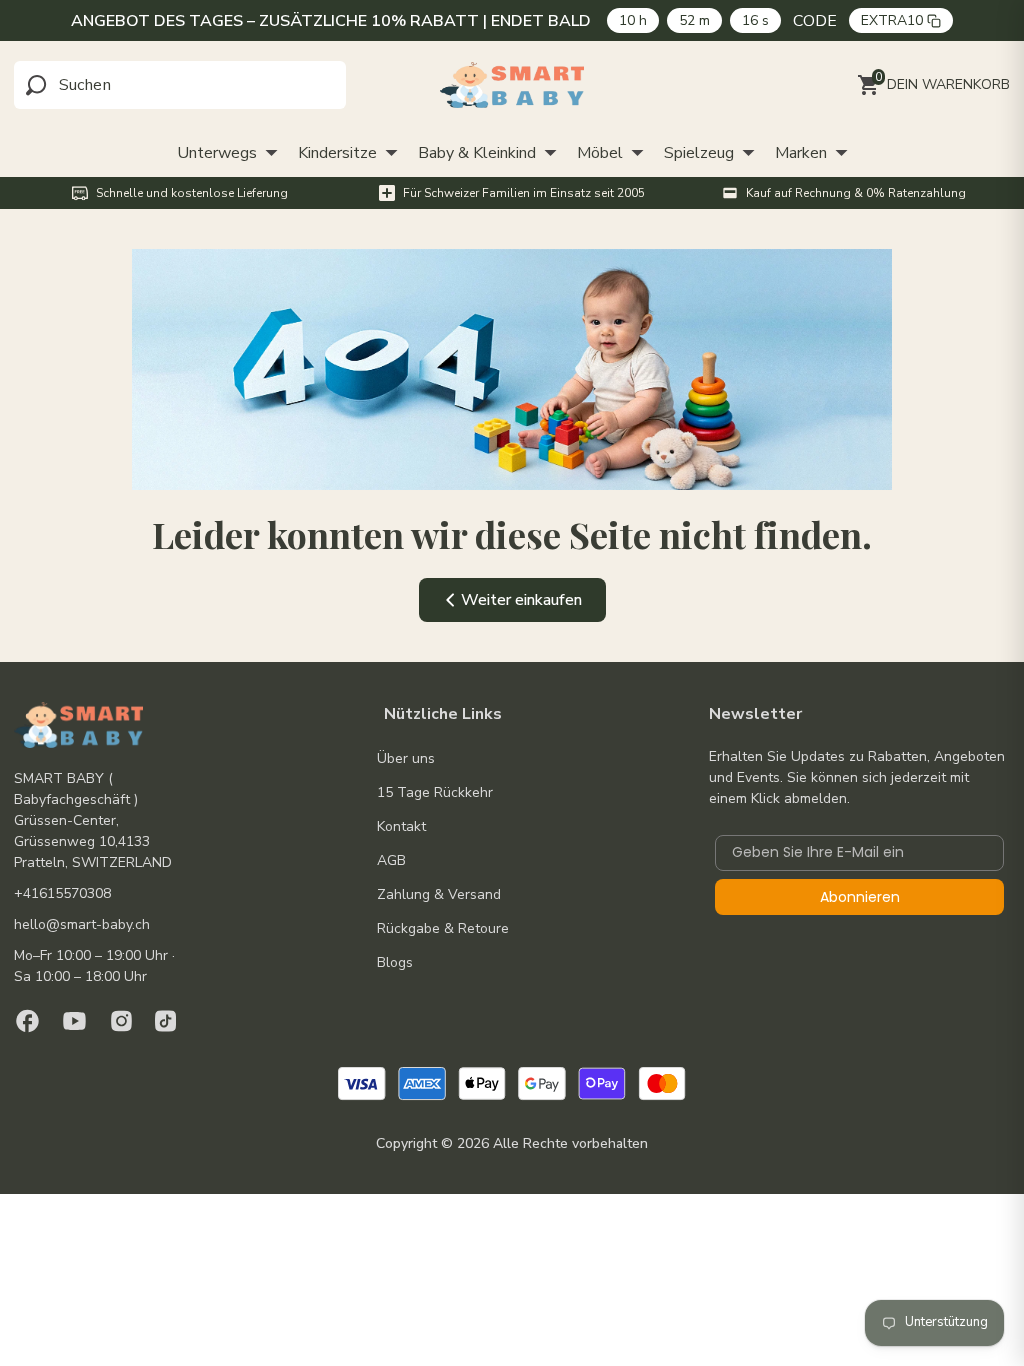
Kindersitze (337, 153)
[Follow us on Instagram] (121, 1021)
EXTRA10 (892, 20)
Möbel (600, 153)
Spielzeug (699, 153)
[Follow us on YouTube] (74, 1021)
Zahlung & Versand (439, 894)
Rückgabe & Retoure (443, 928)
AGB (391, 860)
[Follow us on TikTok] (165, 1021)
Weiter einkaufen (521, 600)
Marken (801, 153)
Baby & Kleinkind (477, 153)
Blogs (395, 962)
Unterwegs (217, 153)
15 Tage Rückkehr (435, 792)
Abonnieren (860, 897)
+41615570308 (62, 893)
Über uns (406, 758)
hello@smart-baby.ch (82, 924)
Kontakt (401, 826)
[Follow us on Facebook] (27, 1021)
